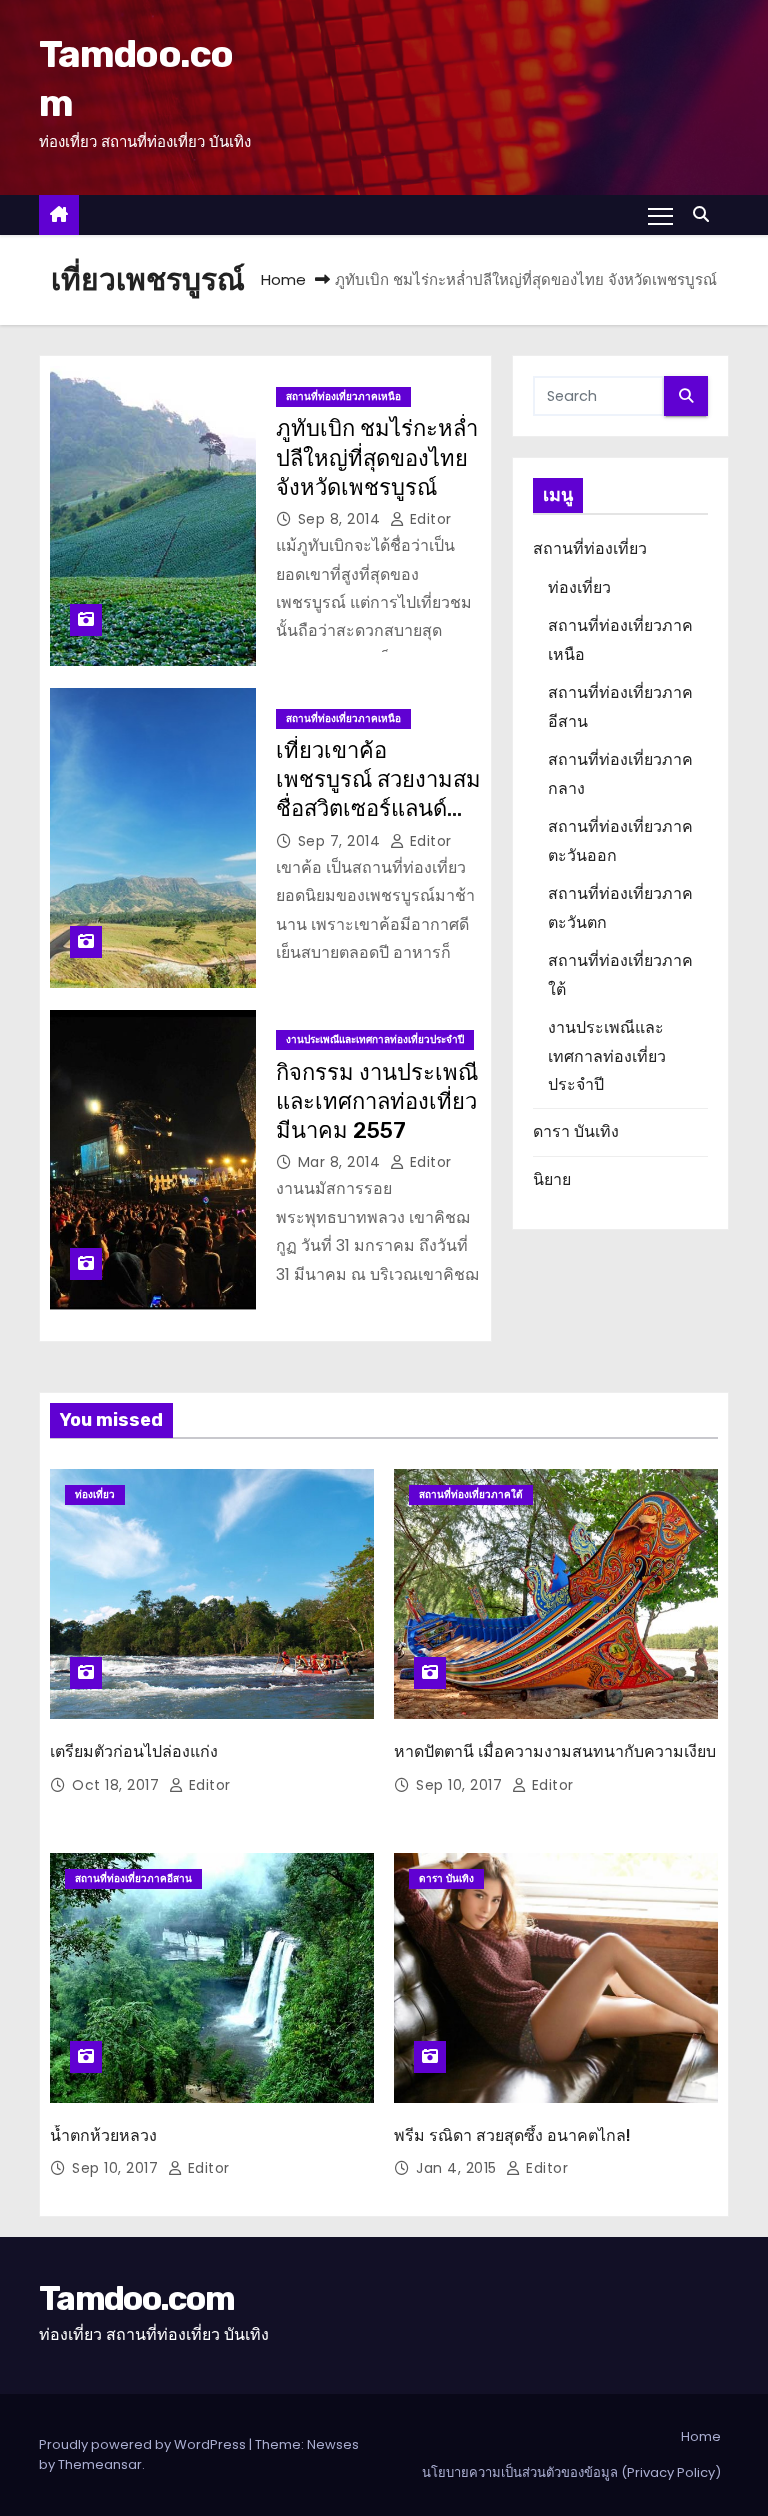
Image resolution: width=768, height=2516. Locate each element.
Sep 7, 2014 (341, 841)
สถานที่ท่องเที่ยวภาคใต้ (471, 1494)
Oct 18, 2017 (118, 1785)
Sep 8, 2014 (341, 519)
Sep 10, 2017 (461, 1785)
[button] (706, 214)
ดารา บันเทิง (576, 1131)
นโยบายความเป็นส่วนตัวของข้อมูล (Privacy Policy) (571, 2472)
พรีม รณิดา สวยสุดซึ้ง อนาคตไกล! (512, 2135)
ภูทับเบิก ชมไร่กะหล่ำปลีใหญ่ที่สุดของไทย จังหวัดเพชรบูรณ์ (377, 458)
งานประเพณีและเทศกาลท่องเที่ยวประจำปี (375, 1039)
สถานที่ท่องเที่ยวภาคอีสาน (133, 1878)
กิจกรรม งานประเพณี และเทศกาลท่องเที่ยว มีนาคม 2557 (377, 1102)
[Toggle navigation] (660, 215)
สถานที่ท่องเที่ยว (590, 548)
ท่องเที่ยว (579, 587)
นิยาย (552, 1179)
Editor (428, 519)
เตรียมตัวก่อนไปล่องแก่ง (134, 1751)
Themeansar (100, 2464)
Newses (333, 2444)
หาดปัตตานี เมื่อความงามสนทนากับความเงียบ (555, 1751)
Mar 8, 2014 (341, 1162)
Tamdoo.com (136, 2298)
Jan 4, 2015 (458, 2168)
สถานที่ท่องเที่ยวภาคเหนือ (343, 396)
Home (283, 279)
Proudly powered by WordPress (144, 2444)
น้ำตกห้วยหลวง (103, 2135)
